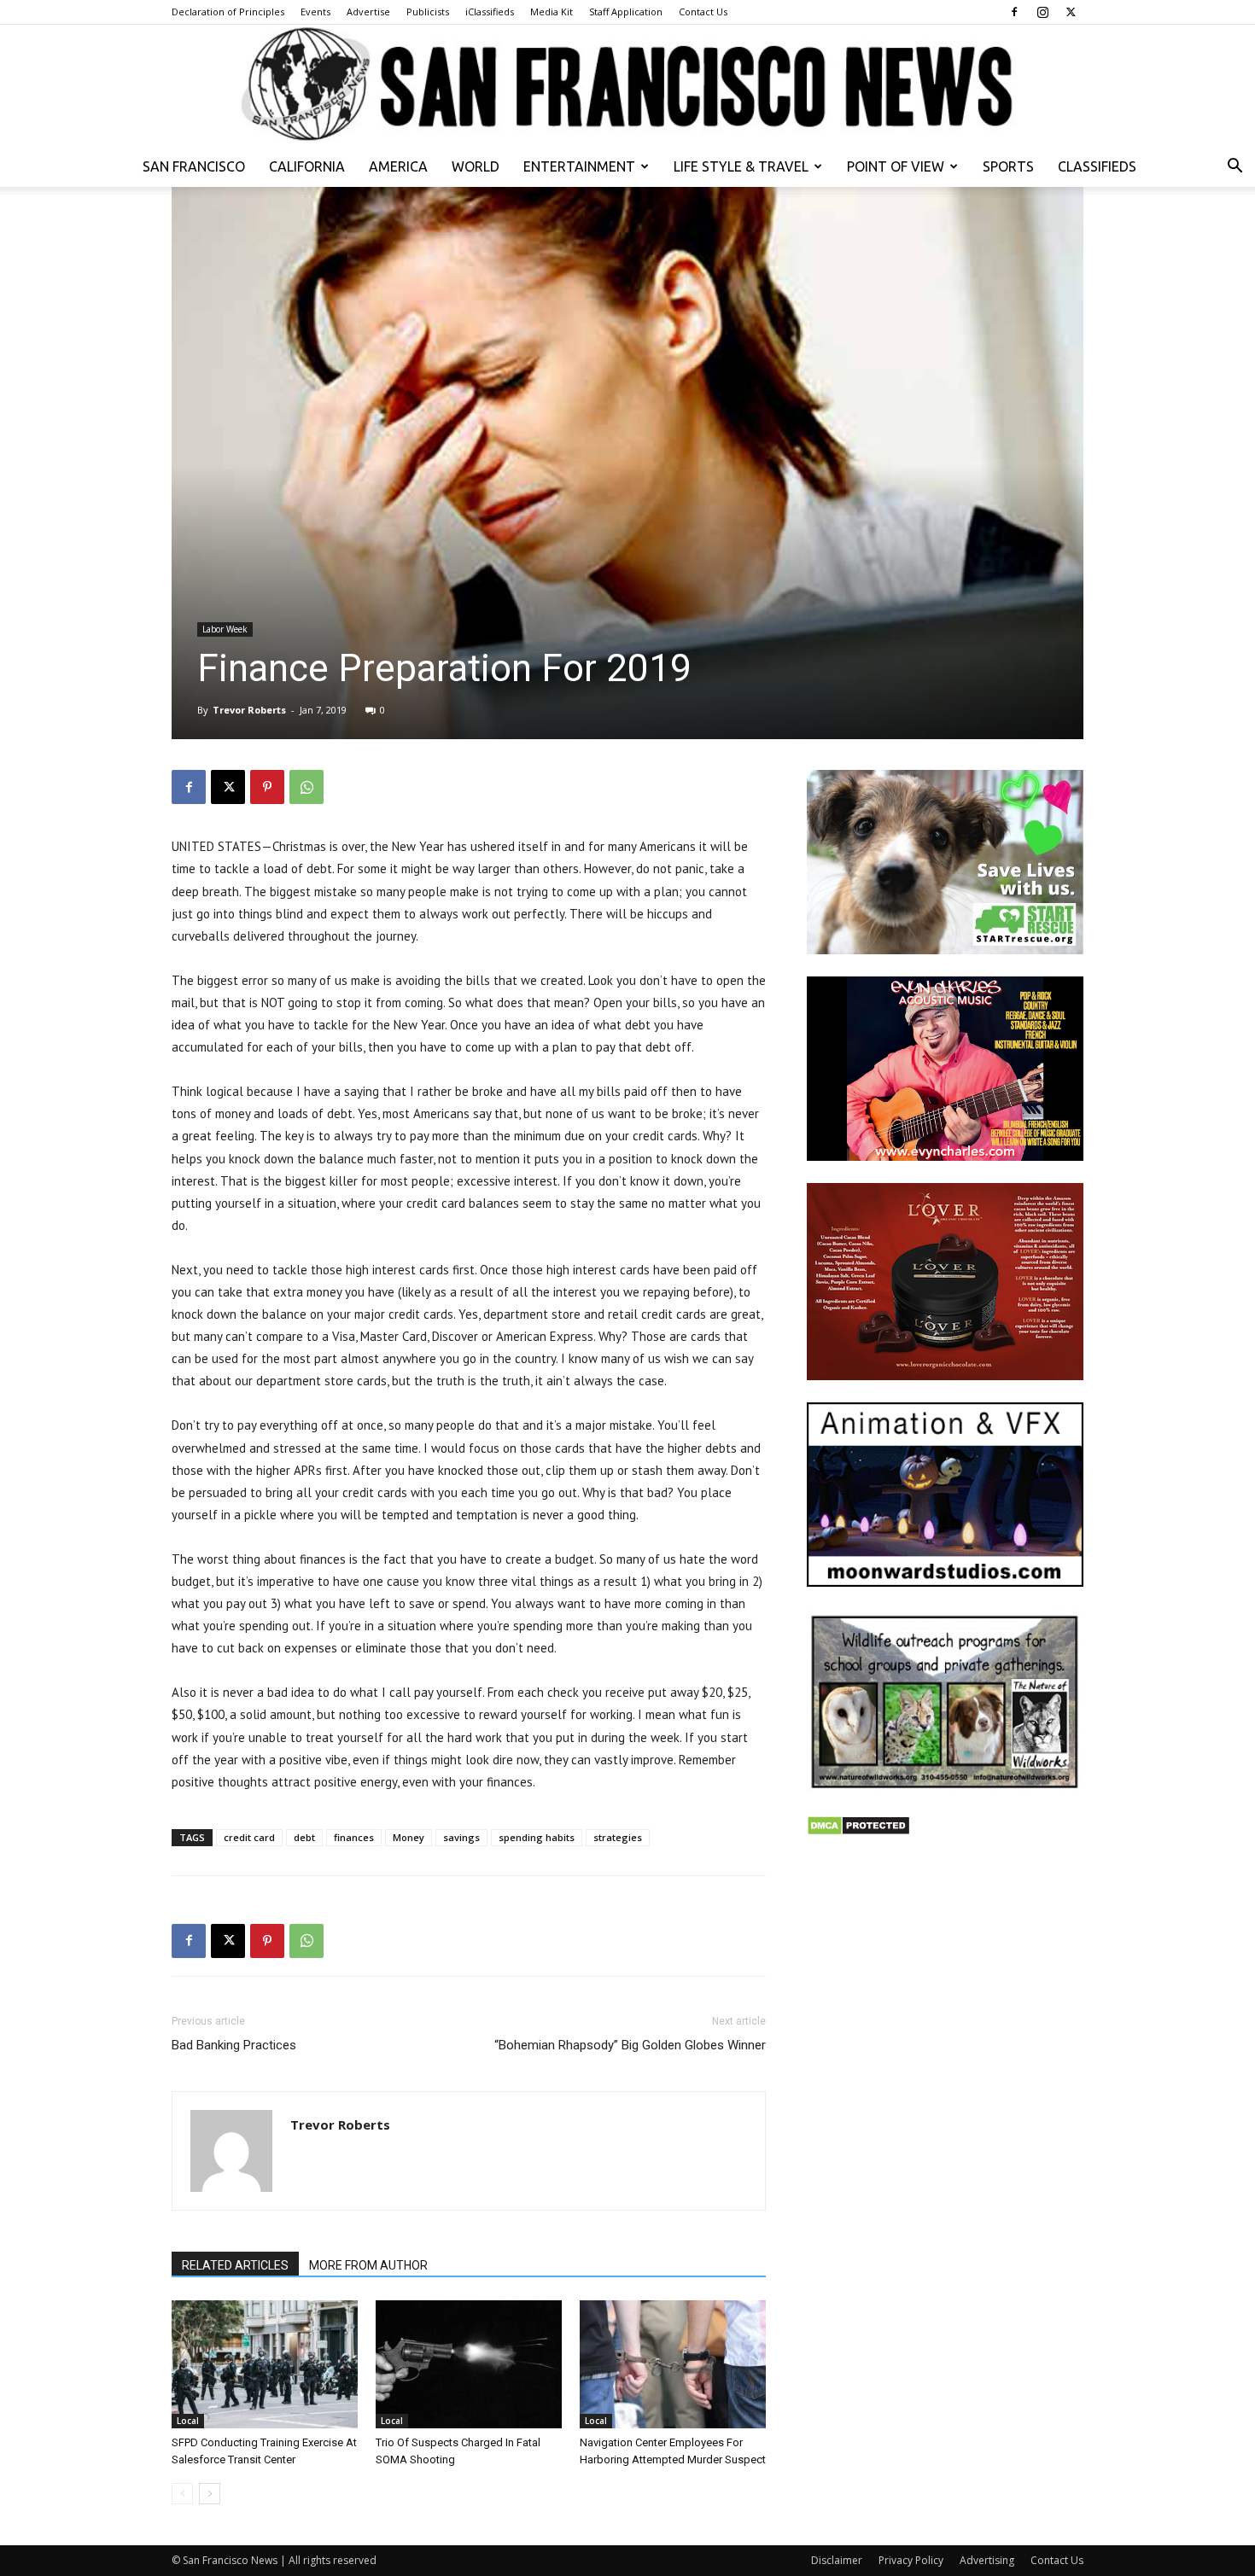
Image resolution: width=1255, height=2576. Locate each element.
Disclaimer (837, 2560)
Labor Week (225, 629)
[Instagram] (1042, 12)
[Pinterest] (267, 787)
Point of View (896, 166)
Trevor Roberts (249, 710)
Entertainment (579, 166)
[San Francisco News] (627, 85)
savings (461, 1837)
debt (304, 1837)
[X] (1071, 12)
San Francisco (194, 166)
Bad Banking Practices (234, 2045)
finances (354, 1837)
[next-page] (210, 2494)
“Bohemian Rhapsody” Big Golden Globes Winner (630, 2045)
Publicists (428, 12)
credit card (249, 1837)
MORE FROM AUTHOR (368, 2265)
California (307, 166)
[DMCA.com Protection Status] (858, 1831)
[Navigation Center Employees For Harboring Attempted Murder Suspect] (673, 2364)
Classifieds (1097, 166)
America (398, 166)
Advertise (368, 12)
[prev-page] (182, 2494)
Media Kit (552, 12)
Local (188, 2421)
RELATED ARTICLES (235, 2265)
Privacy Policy (911, 2560)
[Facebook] (1014, 12)
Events (315, 12)
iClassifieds (490, 12)
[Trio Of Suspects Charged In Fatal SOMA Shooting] (469, 2364)
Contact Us (703, 12)
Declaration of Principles (228, 12)
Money (409, 1837)
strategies (618, 1837)
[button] (1235, 168)
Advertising (987, 2560)
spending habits (537, 1837)
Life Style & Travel (741, 166)
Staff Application (626, 12)
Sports (1008, 166)
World (476, 166)
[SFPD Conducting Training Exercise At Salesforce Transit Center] (265, 2364)
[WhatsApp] (306, 787)
